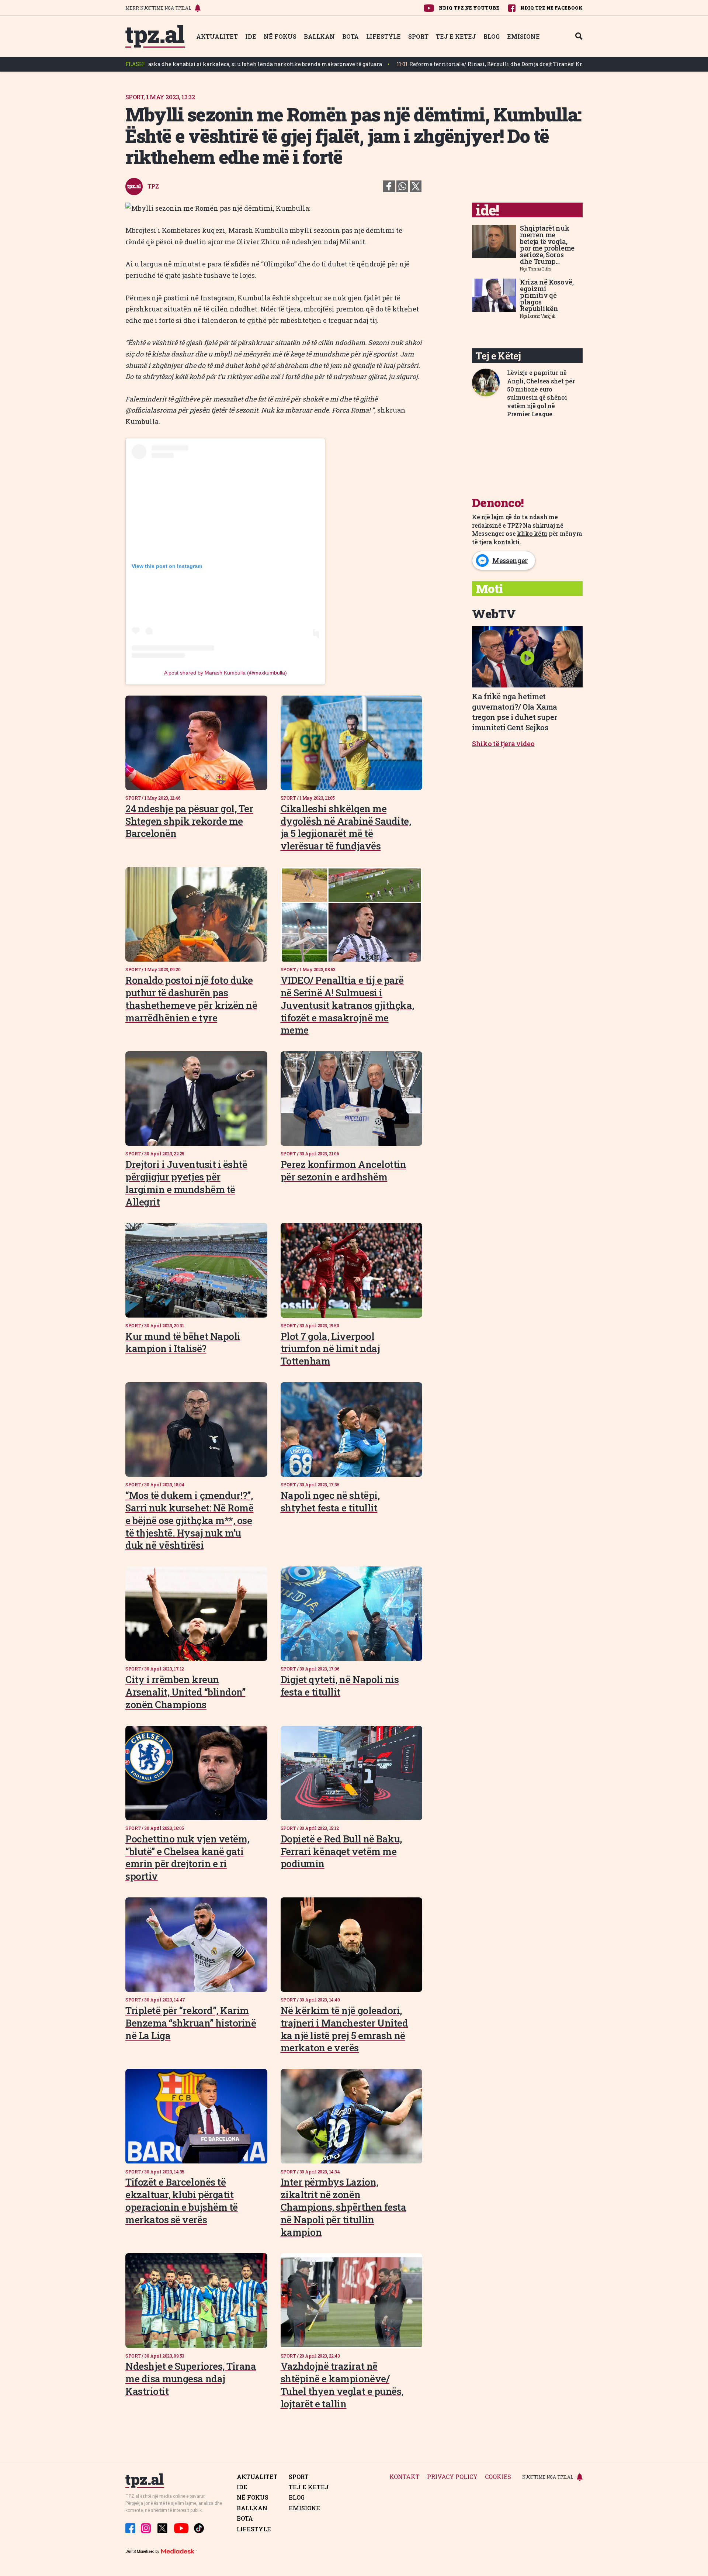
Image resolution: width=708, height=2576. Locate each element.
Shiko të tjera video (503, 744)
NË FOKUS (280, 36)
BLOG (492, 36)
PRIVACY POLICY (452, 2477)
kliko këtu (532, 533)
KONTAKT (405, 2477)
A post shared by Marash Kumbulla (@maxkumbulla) (225, 673)
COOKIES (498, 2477)
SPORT (418, 36)
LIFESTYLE (383, 36)
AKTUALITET (217, 36)
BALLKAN (319, 36)
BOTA (350, 36)
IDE (251, 36)
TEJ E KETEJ (456, 36)
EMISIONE (523, 36)
